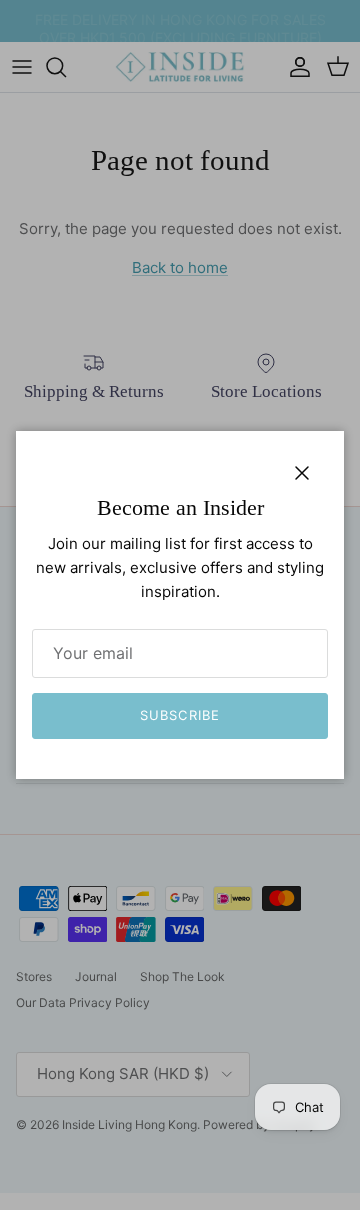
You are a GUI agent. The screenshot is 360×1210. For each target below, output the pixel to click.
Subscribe (179, 715)
